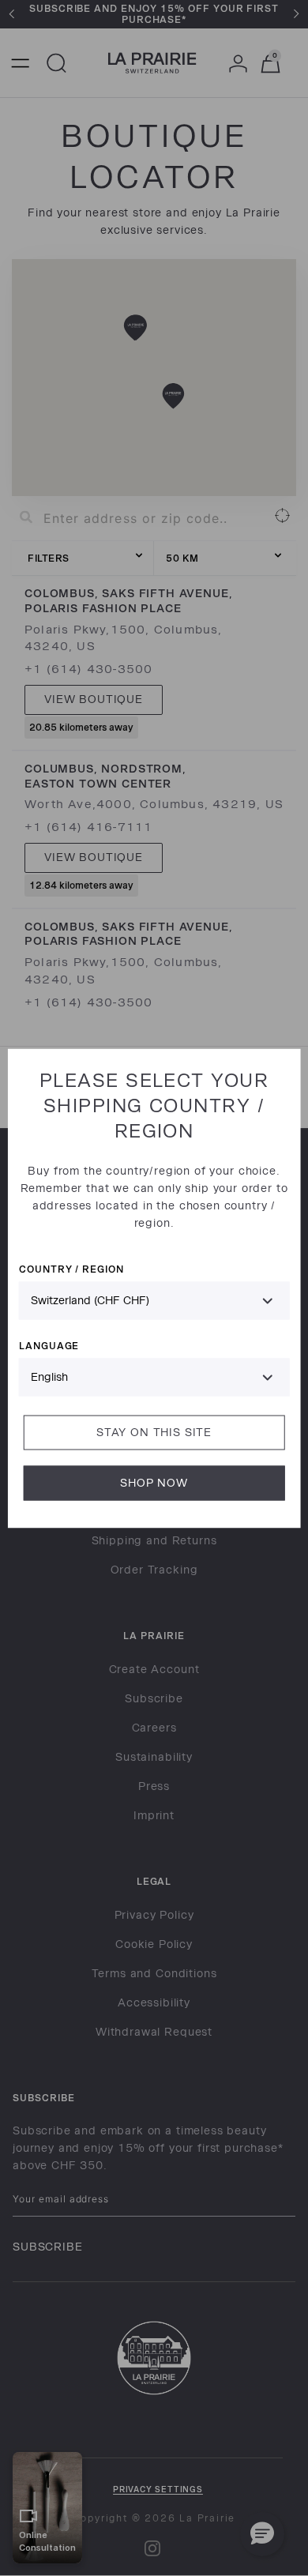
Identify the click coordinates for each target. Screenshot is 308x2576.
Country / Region (71, 1268)
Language (49, 1345)
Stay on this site (154, 1432)
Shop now (154, 1482)
